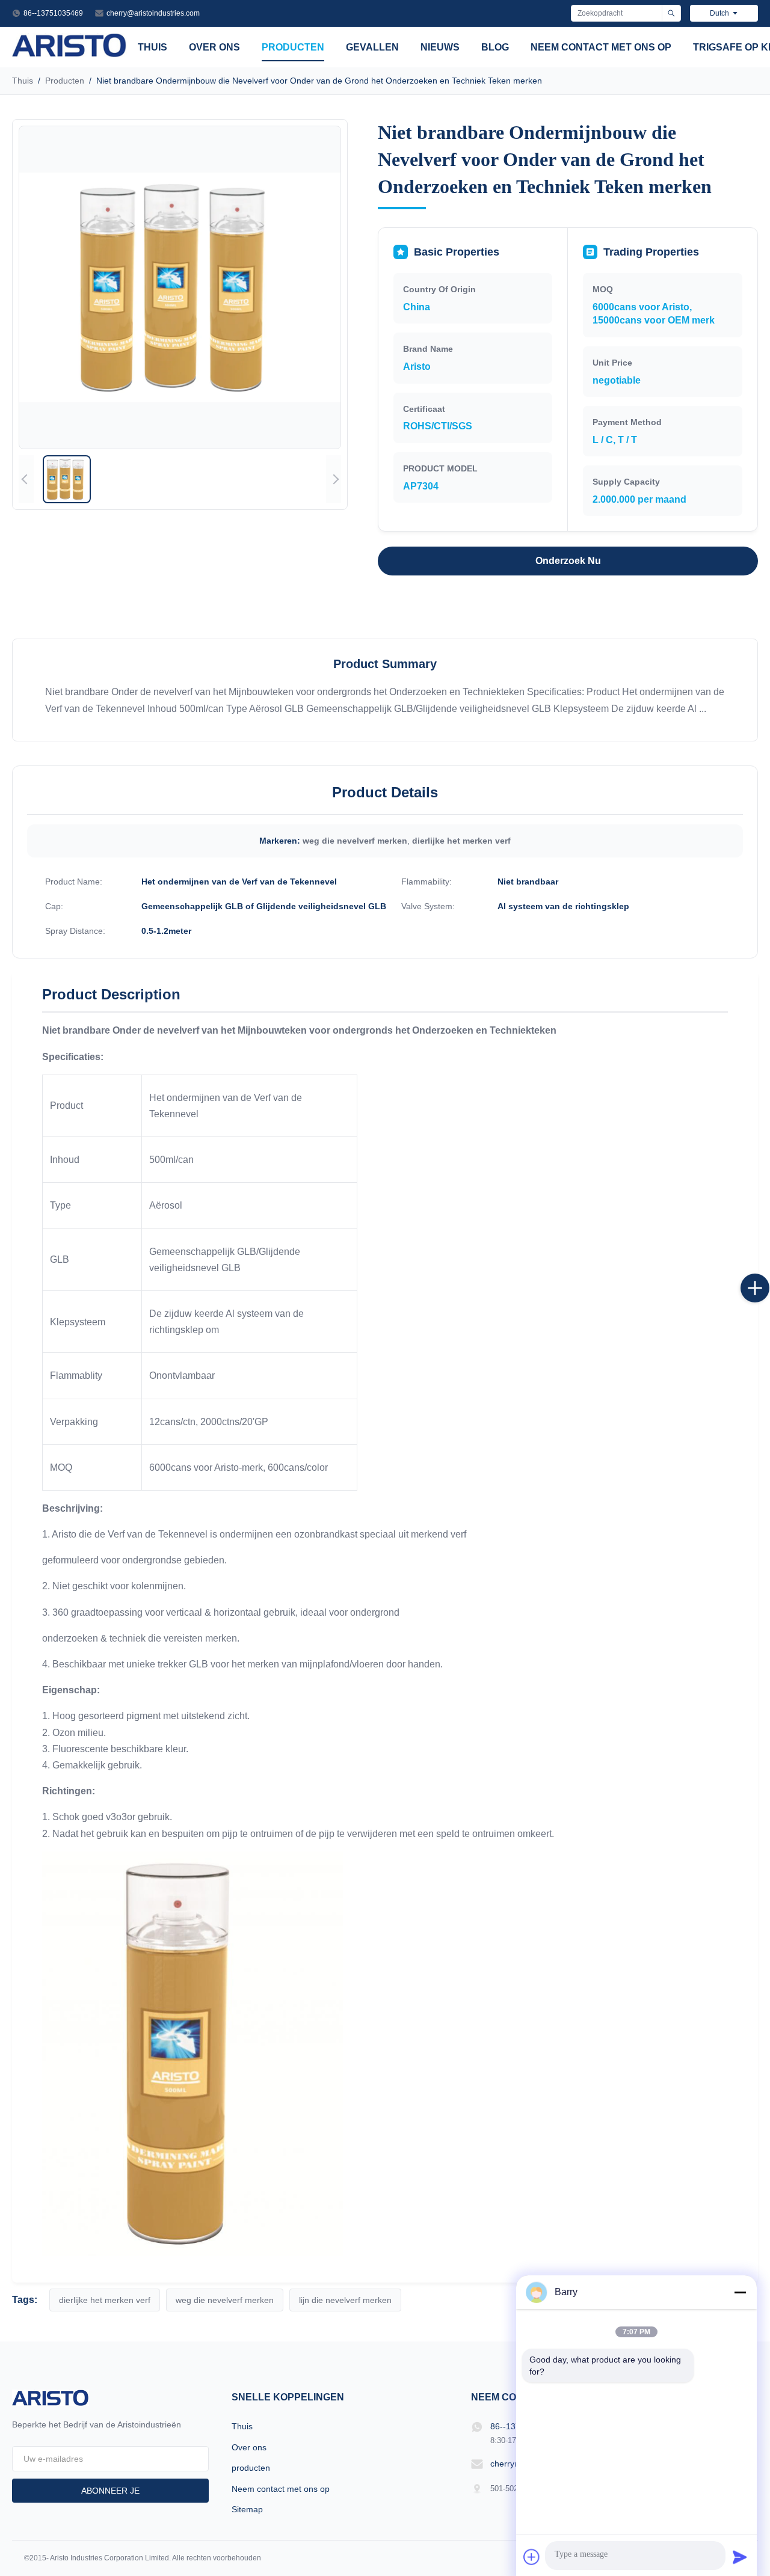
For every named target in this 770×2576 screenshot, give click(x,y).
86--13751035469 (53, 13)
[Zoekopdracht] (671, 13)
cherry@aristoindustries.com (153, 13)
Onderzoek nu (568, 561)
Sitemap (247, 2509)
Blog (495, 47)
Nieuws (440, 47)
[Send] (740, 2557)
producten (293, 47)
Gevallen (372, 47)
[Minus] (740, 2292)
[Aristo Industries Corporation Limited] (69, 54)
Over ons (214, 47)
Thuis (152, 47)
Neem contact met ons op (601, 47)
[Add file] (532, 2557)
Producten (65, 81)
